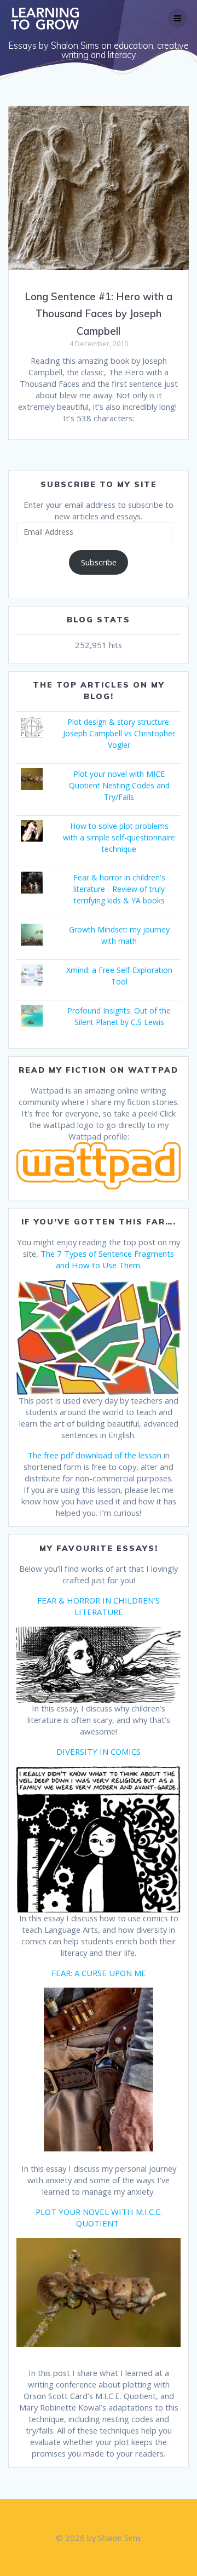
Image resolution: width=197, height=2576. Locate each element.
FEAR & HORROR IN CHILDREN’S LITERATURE (99, 1606)
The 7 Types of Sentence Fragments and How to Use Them (107, 1259)
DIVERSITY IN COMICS (99, 1751)
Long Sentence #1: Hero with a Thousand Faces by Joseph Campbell (99, 314)
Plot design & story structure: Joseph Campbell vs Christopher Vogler (119, 733)
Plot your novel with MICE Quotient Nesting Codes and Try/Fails (119, 785)
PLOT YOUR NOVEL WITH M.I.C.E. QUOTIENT (99, 2217)
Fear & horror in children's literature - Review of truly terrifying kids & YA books (119, 889)
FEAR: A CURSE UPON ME (99, 1973)
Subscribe (99, 562)
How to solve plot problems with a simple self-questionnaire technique (119, 837)
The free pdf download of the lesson (94, 1455)
